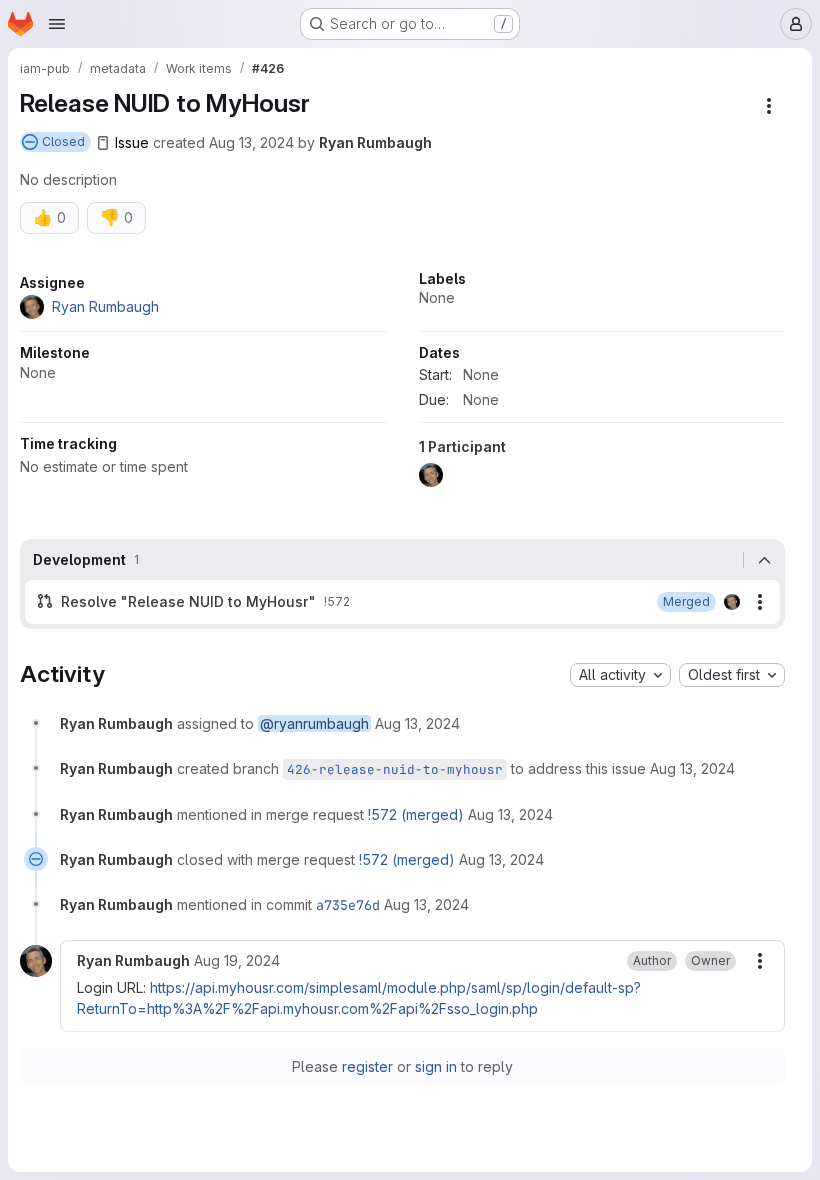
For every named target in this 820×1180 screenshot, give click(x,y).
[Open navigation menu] (57, 24)
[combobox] (620, 675)
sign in (436, 1066)
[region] (402, 384)
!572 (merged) (416, 814)
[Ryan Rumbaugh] (732, 602)
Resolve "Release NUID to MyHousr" (188, 601)
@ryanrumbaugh (314, 723)
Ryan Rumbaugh (375, 142)
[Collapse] (764, 560)
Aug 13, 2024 (251, 142)
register (367, 1066)
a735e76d (348, 905)
